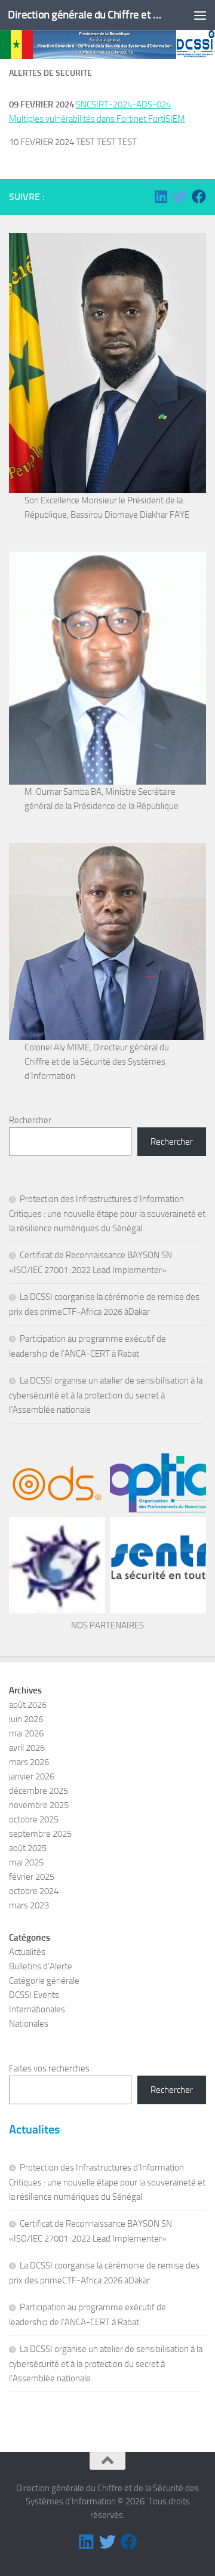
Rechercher (30, 1120)
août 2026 (28, 1705)
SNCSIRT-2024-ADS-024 (123, 104)
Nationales (29, 2024)
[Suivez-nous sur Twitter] (180, 196)
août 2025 (28, 1848)
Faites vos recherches (49, 2068)
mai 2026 (26, 1733)
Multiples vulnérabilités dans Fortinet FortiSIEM (97, 119)
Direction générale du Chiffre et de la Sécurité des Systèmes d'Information (85, 15)
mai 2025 (26, 1862)
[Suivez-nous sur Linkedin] (161, 196)
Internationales (37, 2009)
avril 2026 (27, 1748)
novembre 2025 (39, 1805)
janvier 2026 (32, 1776)
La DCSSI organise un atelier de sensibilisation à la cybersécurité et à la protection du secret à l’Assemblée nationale (106, 1395)
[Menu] (200, 15)
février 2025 (32, 1877)
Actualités (27, 1952)
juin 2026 (26, 1719)
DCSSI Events (34, 1995)
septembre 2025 (40, 1834)
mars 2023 (29, 1905)
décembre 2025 (39, 1791)
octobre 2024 (34, 1891)
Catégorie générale (44, 1981)
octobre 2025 (34, 1819)
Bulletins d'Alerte (41, 1966)
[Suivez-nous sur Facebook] (199, 196)
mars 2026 (29, 1762)
